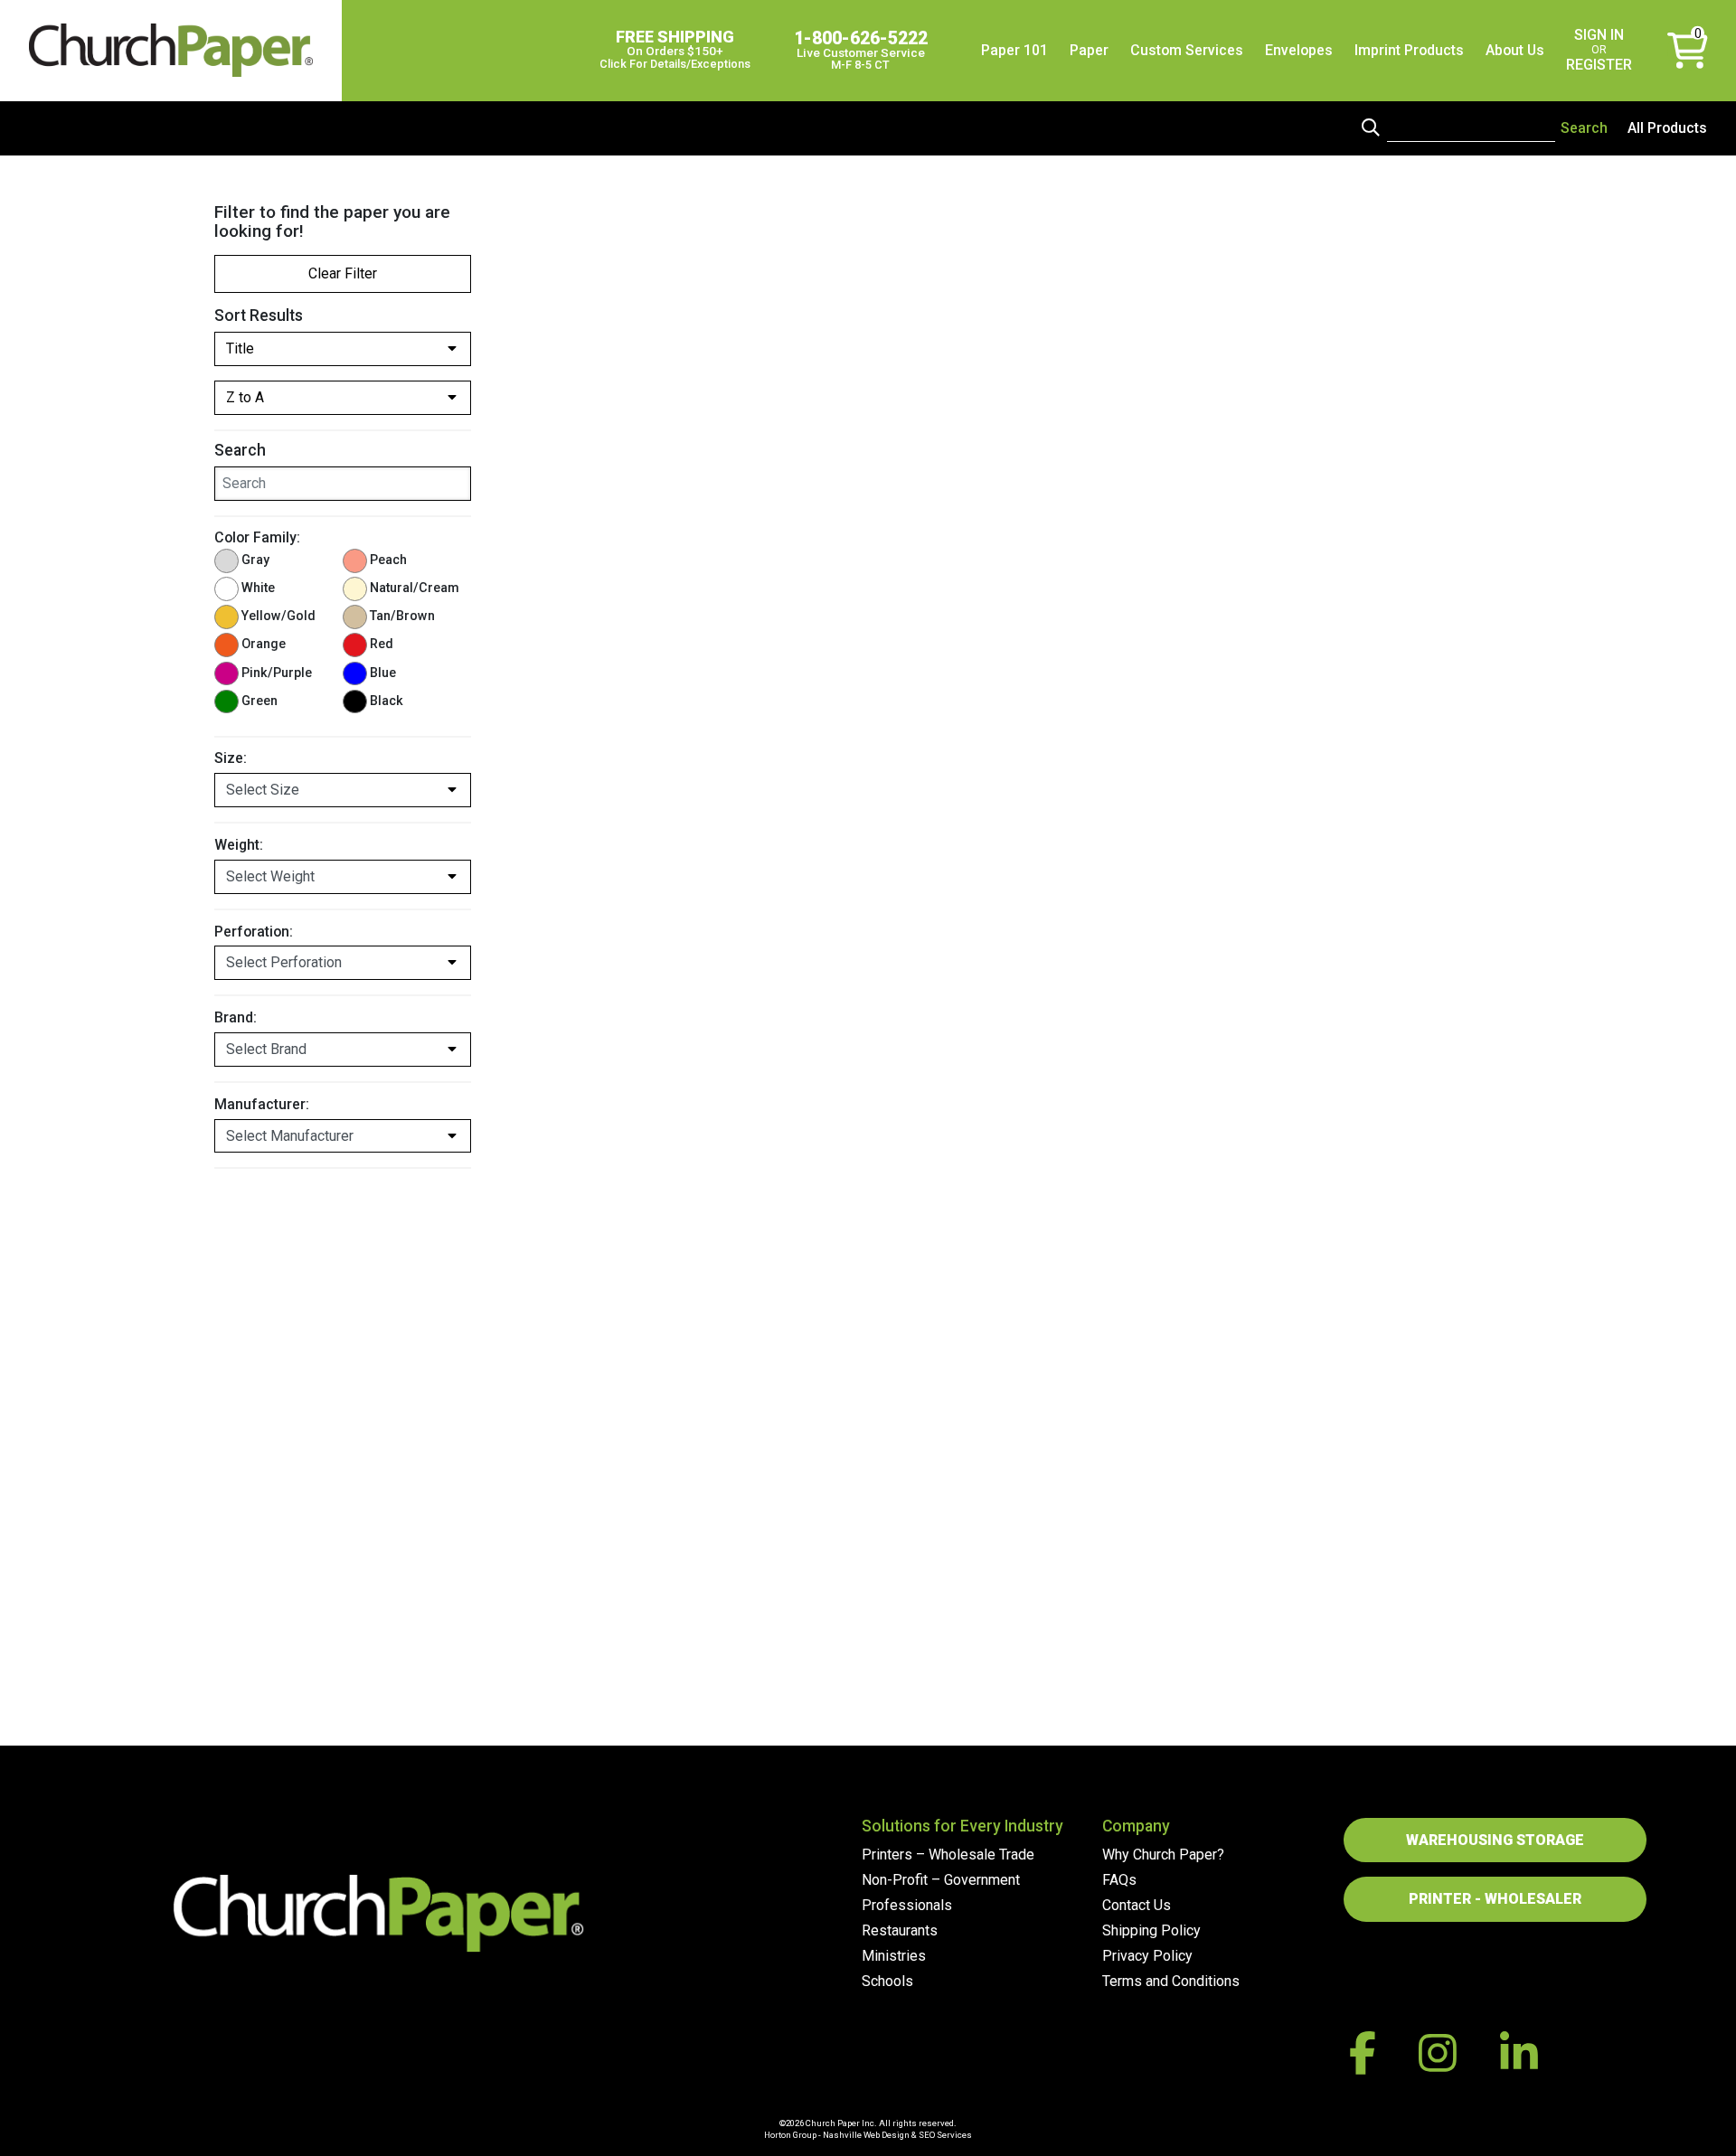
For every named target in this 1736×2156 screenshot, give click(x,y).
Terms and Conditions (1171, 1981)
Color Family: (257, 537)
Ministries (894, 1956)
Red (382, 644)
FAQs (1119, 1880)
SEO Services (945, 2135)
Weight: (239, 845)
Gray (255, 560)
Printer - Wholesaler (1495, 1899)
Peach (388, 560)
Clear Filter (343, 273)
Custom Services (1187, 50)
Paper (1089, 50)
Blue (383, 673)
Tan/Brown (402, 616)
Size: (231, 758)
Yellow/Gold (278, 616)
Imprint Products (1409, 50)
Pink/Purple (277, 673)
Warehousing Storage (1495, 1840)
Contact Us (1137, 1905)
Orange (264, 644)
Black (387, 701)
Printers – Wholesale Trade (948, 1855)
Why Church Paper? (1163, 1855)
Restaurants (900, 1930)
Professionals (907, 1905)
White (258, 588)
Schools (887, 1981)
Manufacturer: (262, 1104)
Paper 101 (1014, 50)
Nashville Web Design (866, 2135)
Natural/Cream (415, 588)
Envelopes (1299, 50)
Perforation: (254, 932)
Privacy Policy (1147, 1956)
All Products (1667, 128)
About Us (1515, 50)
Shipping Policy (1151, 1930)
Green (259, 701)
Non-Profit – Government (941, 1880)
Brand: (236, 1017)
